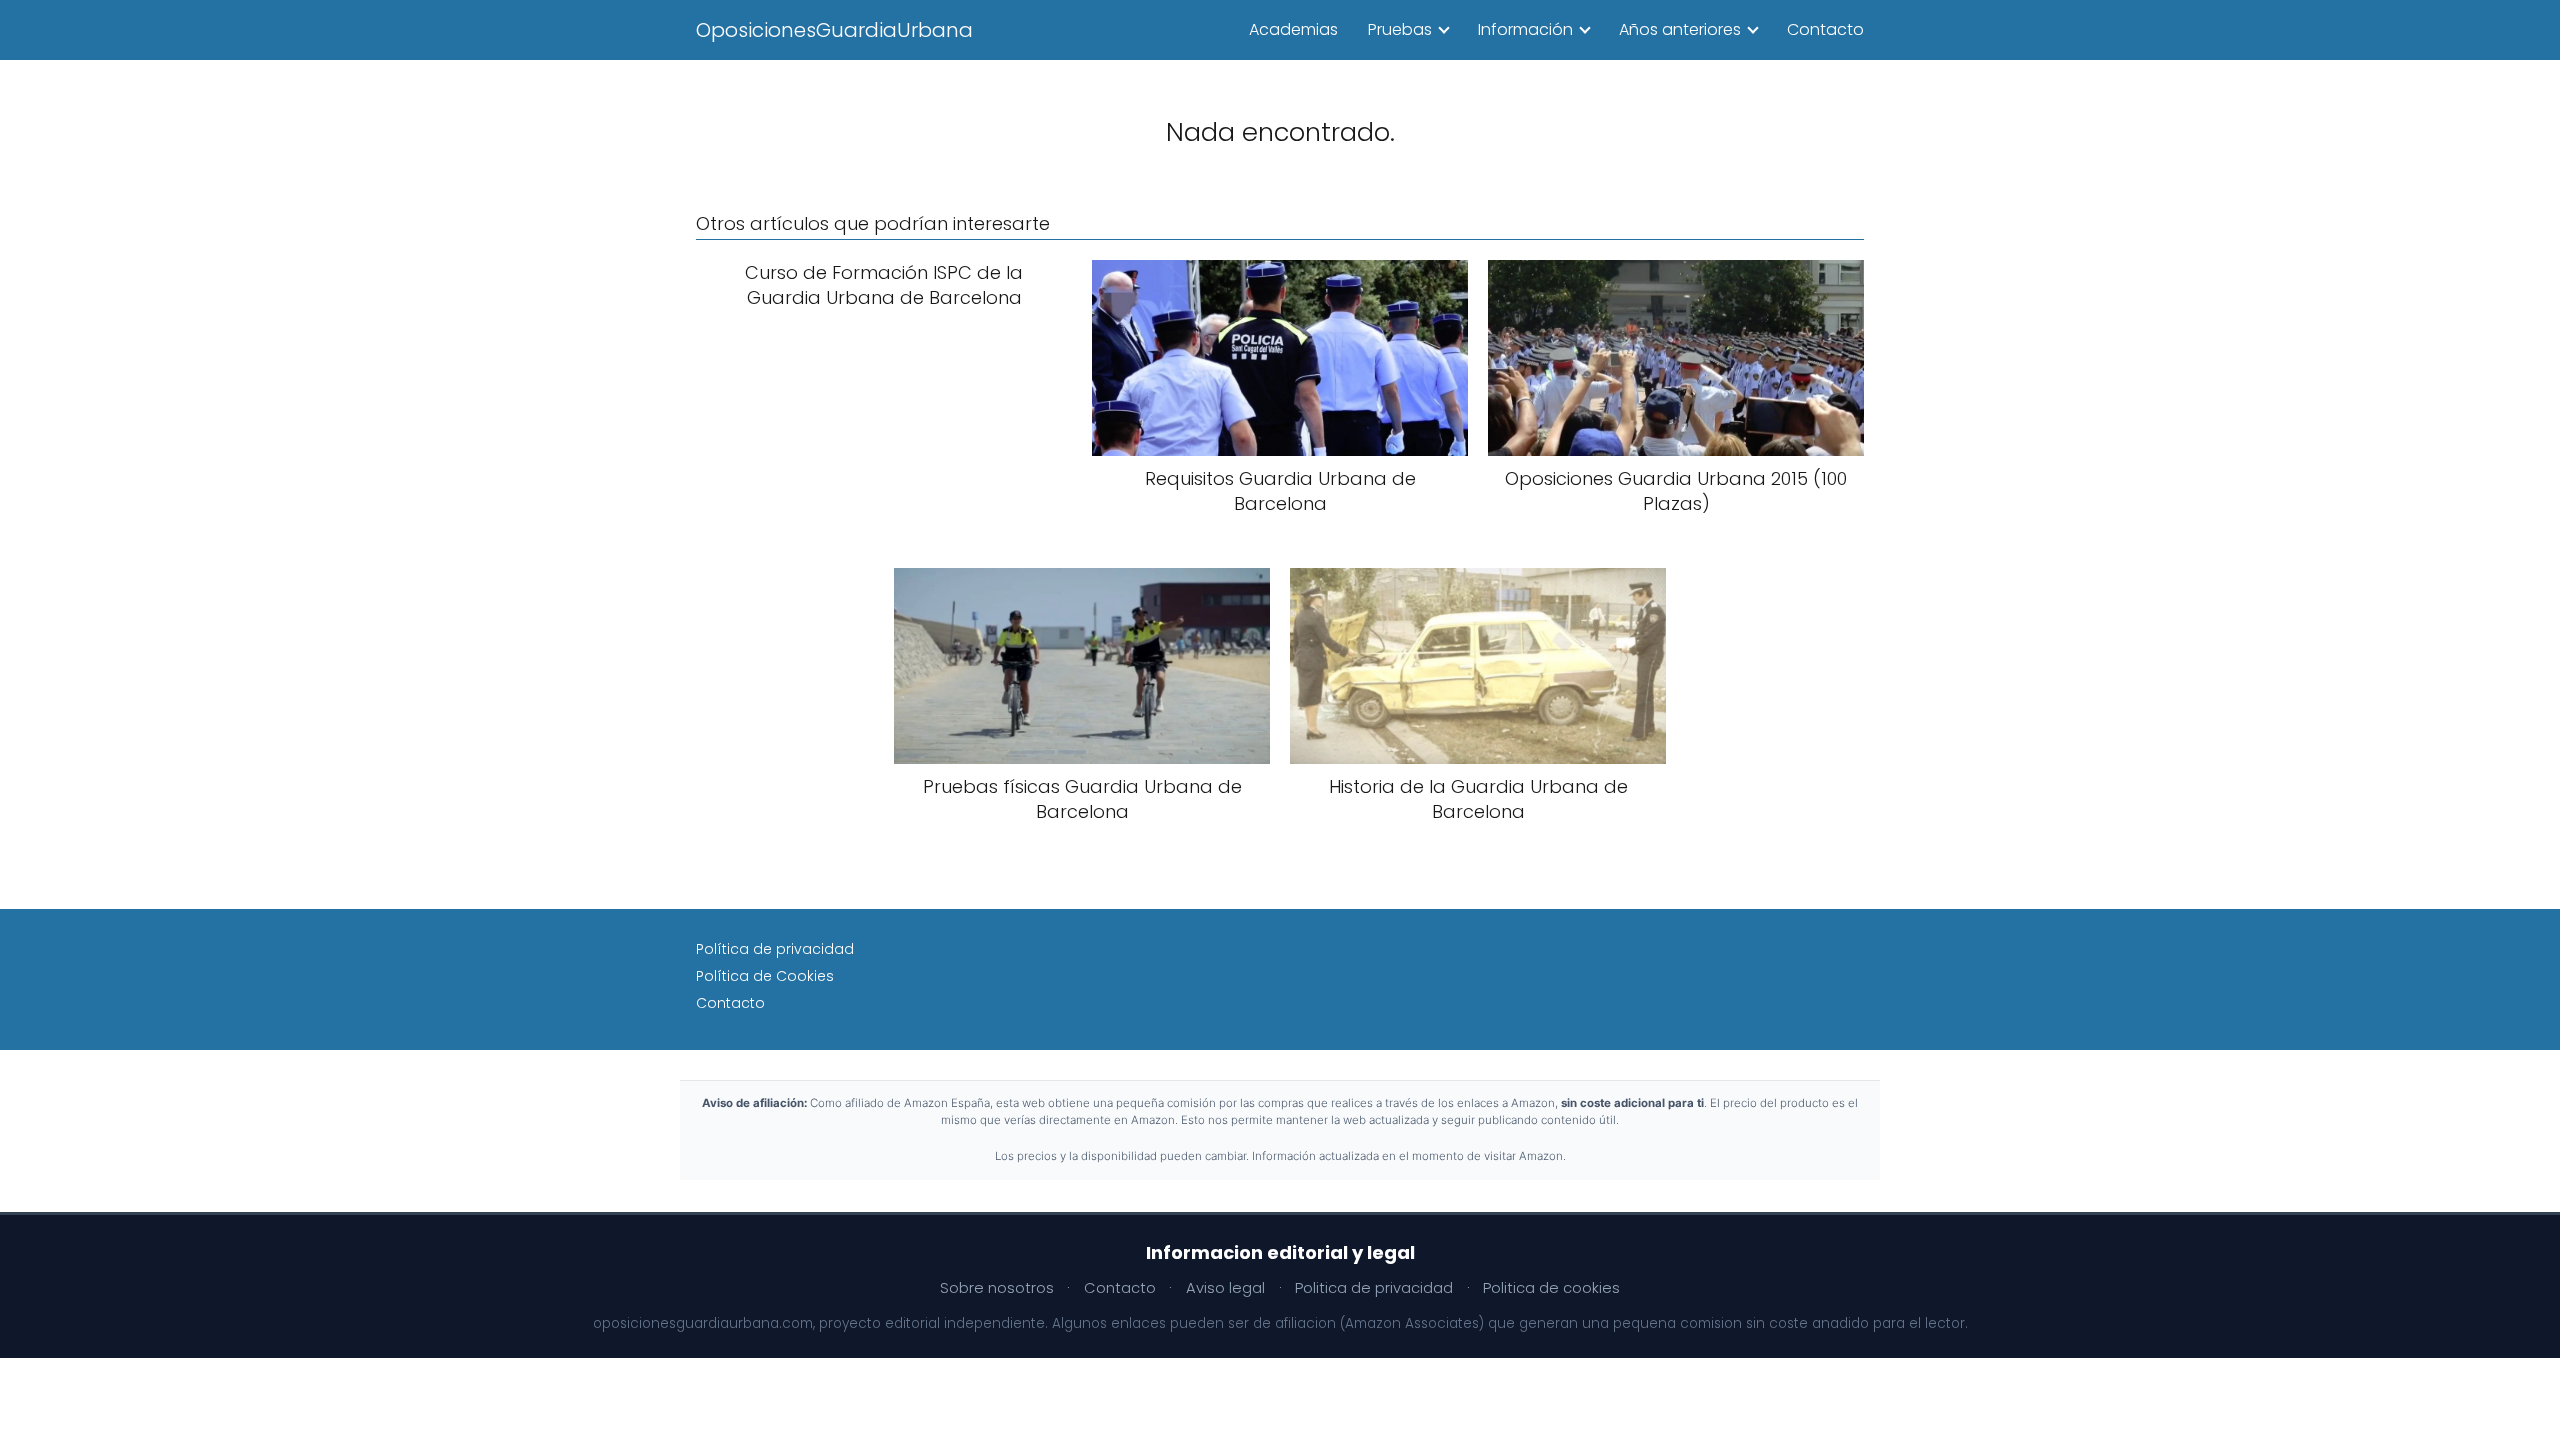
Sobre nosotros (997, 1288)
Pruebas (1400, 29)
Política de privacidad (775, 949)
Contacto (1825, 29)
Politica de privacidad (1374, 1288)
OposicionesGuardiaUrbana (834, 30)
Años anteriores (1680, 29)
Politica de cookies (1551, 1288)
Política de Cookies (765, 976)
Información (1525, 29)
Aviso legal (1225, 1288)
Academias (1293, 29)
